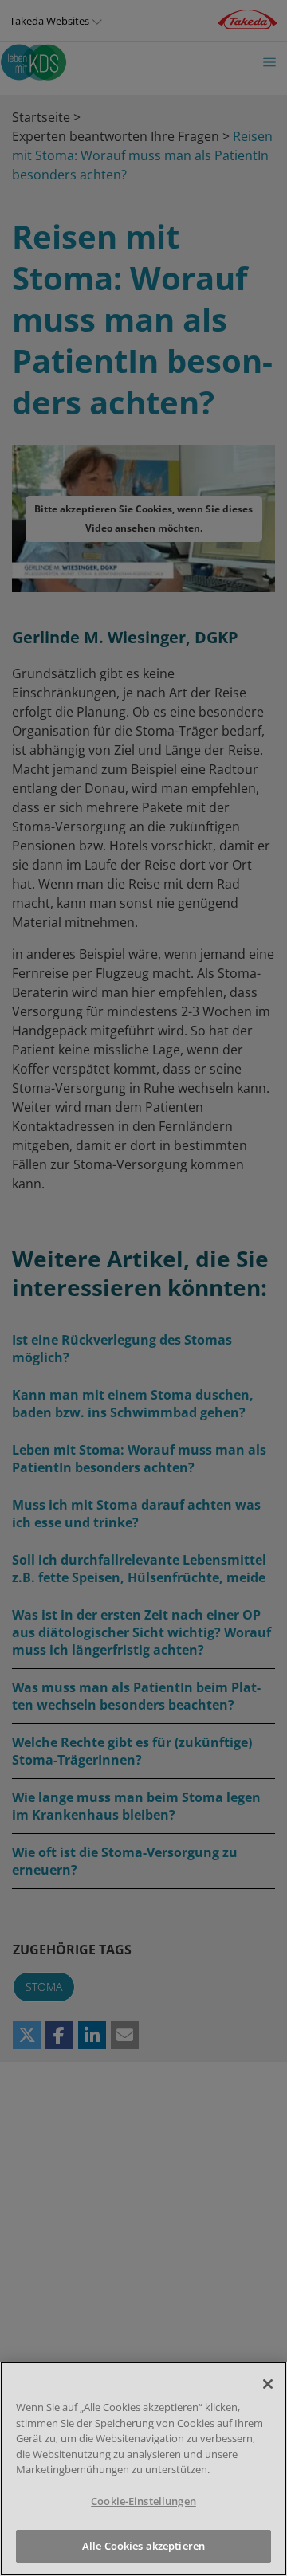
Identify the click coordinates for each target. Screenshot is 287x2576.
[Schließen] (268, 2384)
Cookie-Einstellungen (143, 2501)
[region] (143, 2469)
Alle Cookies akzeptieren (143, 2546)
